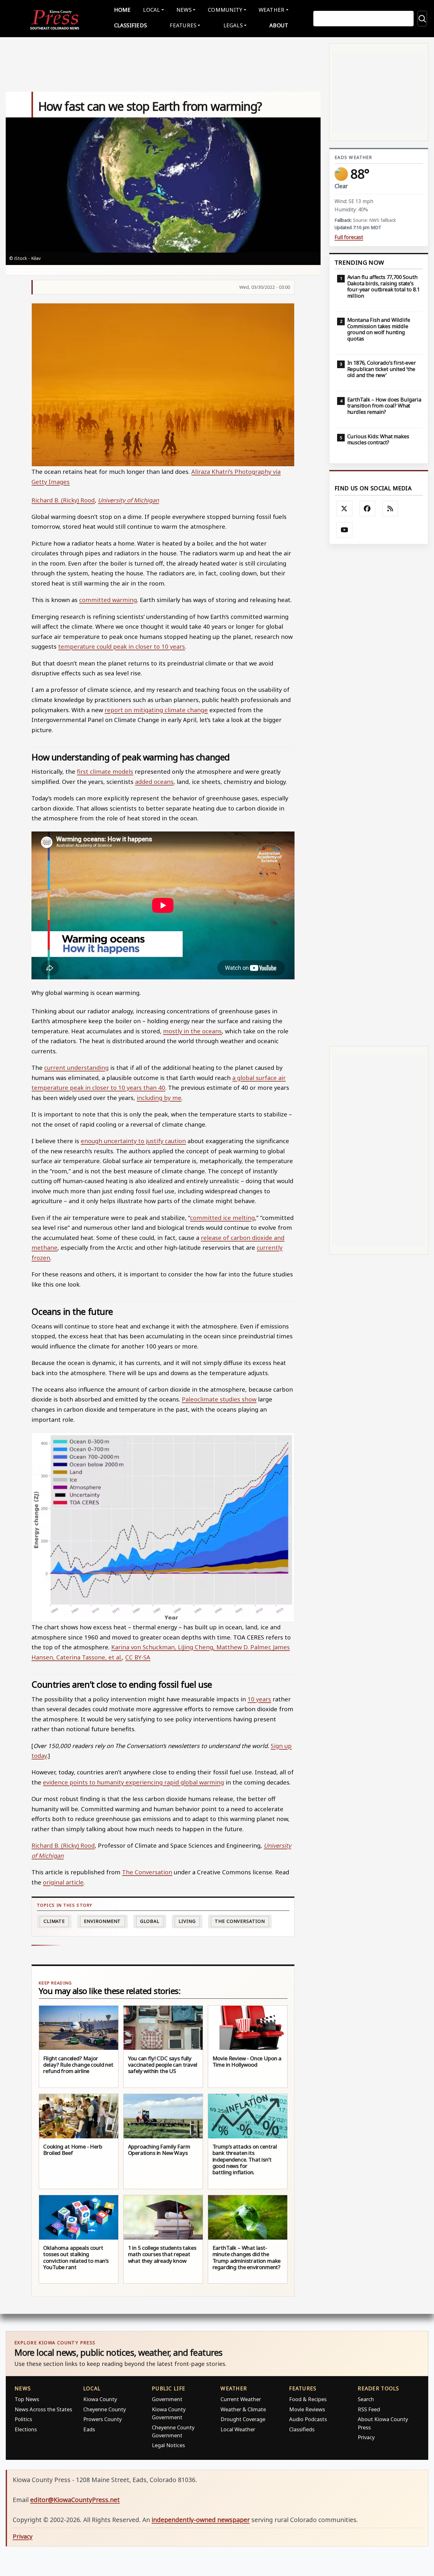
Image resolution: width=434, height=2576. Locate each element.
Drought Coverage (243, 2419)
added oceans (154, 781)
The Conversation (147, 1872)
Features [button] (183, 25)
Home (122, 10)
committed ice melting (222, 1218)
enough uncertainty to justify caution (133, 1141)
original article (63, 1882)
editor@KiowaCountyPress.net (75, 2500)
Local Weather (238, 2429)
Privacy (366, 2437)
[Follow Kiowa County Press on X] (344, 509)
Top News (27, 2399)
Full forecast (349, 237)
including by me (159, 1098)
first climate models (105, 771)
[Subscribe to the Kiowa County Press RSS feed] (390, 509)
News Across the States (43, 2409)
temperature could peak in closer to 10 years (122, 646)
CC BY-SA (138, 1657)
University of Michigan (128, 500)
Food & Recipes (308, 2399)
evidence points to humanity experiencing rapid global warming (133, 1782)
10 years (259, 1699)
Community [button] (225, 10)
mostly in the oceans (192, 1031)
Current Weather (241, 2399)
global (150, 1921)
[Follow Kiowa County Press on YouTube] (344, 530)
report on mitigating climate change (156, 710)
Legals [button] (233, 25)
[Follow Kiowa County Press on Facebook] (367, 509)
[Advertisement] (379, 795)
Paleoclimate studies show (219, 1399)
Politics (23, 2419)
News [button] (184, 10)
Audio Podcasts (308, 2419)
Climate (54, 1921)
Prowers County (102, 2419)
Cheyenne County (105, 2409)
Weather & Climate (243, 2409)
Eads (89, 2429)
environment (102, 1921)
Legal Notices (168, 2445)
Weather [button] (272, 10)
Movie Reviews (307, 2409)
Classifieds (131, 25)
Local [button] (151, 10)
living (187, 1921)
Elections (26, 2429)
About (279, 25)
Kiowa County (100, 2399)
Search (366, 2399)
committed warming (108, 600)
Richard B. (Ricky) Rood (63, 500)
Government (167, 2399)
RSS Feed (369, 2409)
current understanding (76, 1067)
